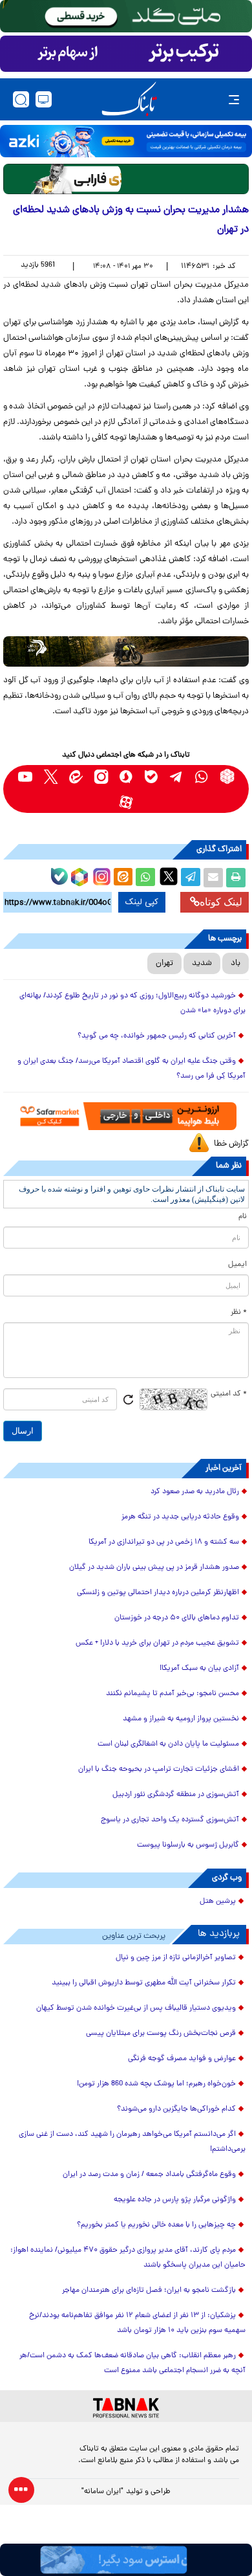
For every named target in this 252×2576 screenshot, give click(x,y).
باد (236, 963)
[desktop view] (44, 99)
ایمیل (237, 1265)
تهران (164, 963)
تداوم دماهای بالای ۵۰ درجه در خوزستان (177, 1618)
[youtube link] (26, 776)
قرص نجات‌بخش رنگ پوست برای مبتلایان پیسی (161, 2034)
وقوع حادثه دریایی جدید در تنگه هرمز (180, 1517)
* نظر (239, 1313)
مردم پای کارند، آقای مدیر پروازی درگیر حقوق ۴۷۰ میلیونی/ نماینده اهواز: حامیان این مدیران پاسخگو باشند (128, 2258)
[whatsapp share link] (145, 878)
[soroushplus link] (126, 776)
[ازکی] (126, 141)
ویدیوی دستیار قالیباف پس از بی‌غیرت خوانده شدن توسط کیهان (136, 2008)
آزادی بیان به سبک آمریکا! (199, 1669)
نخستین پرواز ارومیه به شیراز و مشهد (181, 1719)
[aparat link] (126, 802)
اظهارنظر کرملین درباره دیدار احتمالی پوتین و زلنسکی (158, 1593)
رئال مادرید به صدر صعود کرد (195, 1492)
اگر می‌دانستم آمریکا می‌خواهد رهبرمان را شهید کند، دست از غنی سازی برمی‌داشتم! (132, 2142)
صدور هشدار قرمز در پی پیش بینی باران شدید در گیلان (154, 1568)
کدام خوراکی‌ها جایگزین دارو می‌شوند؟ (176, 2109)
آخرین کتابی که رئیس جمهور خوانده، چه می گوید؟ (157, 1036)
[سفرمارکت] (126, 1116)
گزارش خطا (231, 1144)
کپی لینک (142, 902)
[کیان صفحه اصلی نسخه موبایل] (126, 2560)
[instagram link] (101, 776)
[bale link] (152, 776)
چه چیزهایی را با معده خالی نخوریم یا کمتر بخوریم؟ (156, 2225)
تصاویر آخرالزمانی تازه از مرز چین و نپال (176, 1958)
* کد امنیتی (229, 1394)
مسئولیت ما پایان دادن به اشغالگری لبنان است (168, 1744)
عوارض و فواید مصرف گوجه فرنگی (182, 2059)
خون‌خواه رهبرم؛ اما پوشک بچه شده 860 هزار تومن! (156, 2084)
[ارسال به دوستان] (213, 878)
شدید (202, 963)
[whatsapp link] (202, 776)
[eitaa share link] (123, 878)
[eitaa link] (76, 776)
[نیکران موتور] (126, 651)
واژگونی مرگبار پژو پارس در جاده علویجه (175, 2200)
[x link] (51, 776)
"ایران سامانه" (102, 2492)
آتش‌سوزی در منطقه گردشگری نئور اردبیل (176, 1795)
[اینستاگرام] (100, 875)
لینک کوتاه (221, 902)
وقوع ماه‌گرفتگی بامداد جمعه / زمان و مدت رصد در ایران (149, 2175)
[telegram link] (177, 776)
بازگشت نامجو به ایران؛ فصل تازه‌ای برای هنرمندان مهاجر (149, 2291)
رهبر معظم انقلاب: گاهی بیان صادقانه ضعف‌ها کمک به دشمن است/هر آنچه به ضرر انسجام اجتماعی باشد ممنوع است (132, 2363)
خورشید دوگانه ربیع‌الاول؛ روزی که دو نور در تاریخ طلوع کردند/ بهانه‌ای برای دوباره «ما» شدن (132, 1004)
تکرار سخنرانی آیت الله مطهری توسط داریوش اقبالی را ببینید (144, 1983)
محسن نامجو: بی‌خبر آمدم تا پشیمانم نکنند (173, 1694)
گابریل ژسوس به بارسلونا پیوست (188, 1845)
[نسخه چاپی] (236, 878)
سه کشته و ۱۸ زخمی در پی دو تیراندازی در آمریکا (164, 1542)
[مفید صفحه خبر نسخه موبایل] (126, 54)
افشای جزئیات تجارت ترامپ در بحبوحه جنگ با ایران (159, 1770)
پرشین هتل (218, 1902)
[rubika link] (227, 776)
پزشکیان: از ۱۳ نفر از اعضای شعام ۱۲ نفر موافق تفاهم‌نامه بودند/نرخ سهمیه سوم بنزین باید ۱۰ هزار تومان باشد (137, 2323)
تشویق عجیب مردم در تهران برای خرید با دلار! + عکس (157, 1643)
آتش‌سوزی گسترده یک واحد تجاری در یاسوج (170, 1820)
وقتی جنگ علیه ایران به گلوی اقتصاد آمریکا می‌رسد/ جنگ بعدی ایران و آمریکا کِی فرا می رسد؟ (131, 1069)
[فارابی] (126, 179)
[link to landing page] (129, 99)
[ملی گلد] (126, 16)
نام (243, 1217)
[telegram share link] (191, 878)
